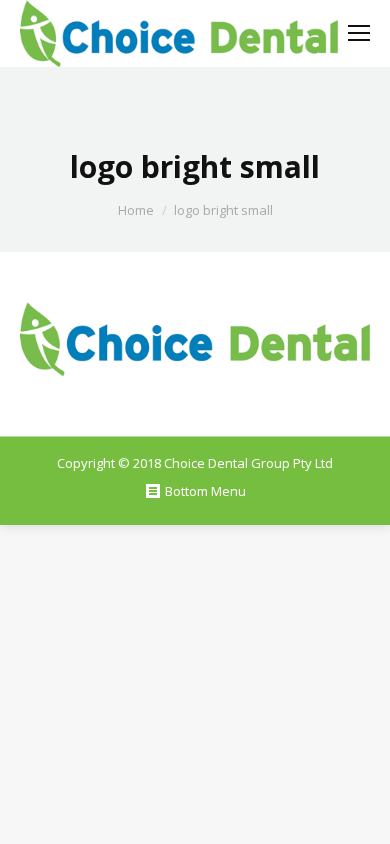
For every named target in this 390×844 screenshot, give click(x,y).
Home (136, 210)
